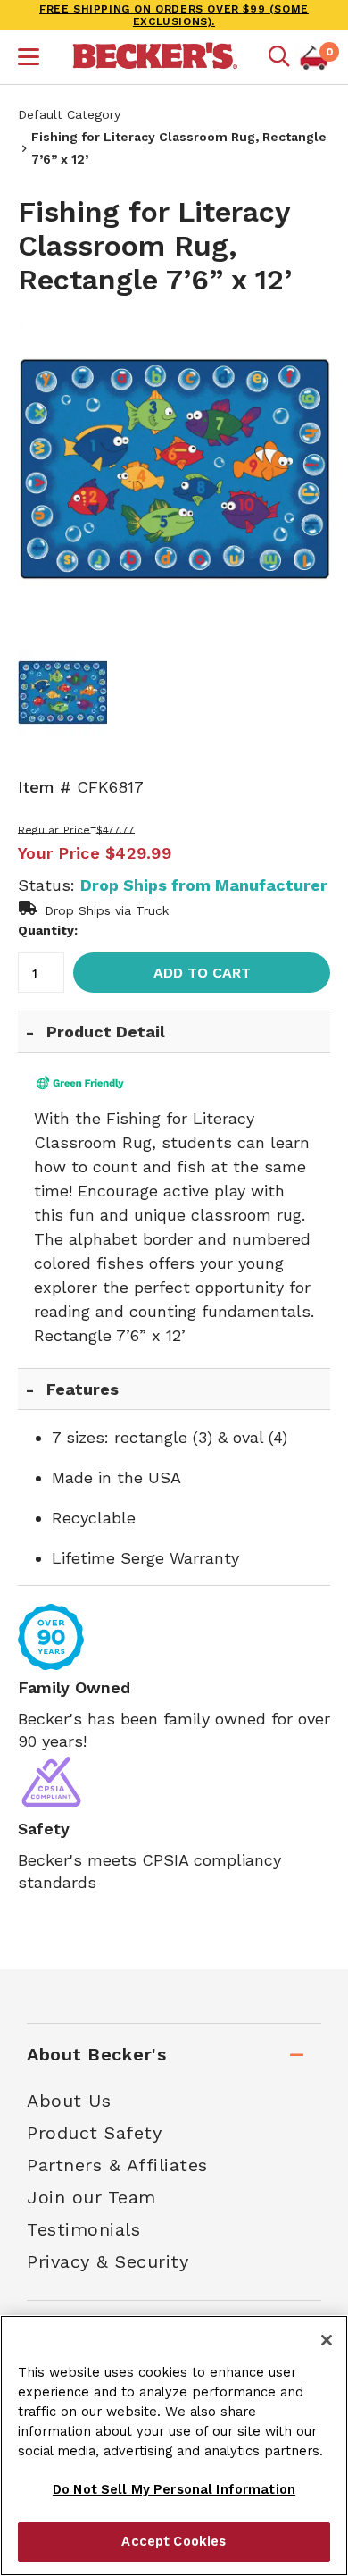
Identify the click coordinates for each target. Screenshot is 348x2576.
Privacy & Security (108, 2261)
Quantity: (48, 930)
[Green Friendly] (97, 1083)
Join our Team (91, 2197)
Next (303, 475)
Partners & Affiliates (117, 2165)
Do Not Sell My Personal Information (174, 2489)
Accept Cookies (174, 2541)
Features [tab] (83, 1389)
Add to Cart (202, 973)
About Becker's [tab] (96, 2054)
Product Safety (94, 2133)
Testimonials (83, 2229)
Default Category (69, 114)
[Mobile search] (279, 57)
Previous (45, 475)
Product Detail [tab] (106, 1032)
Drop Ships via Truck (107, 910)
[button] (29, 59)
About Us (69, 2101)
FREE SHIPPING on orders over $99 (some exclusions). (174, 15)
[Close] (327, 2340)
